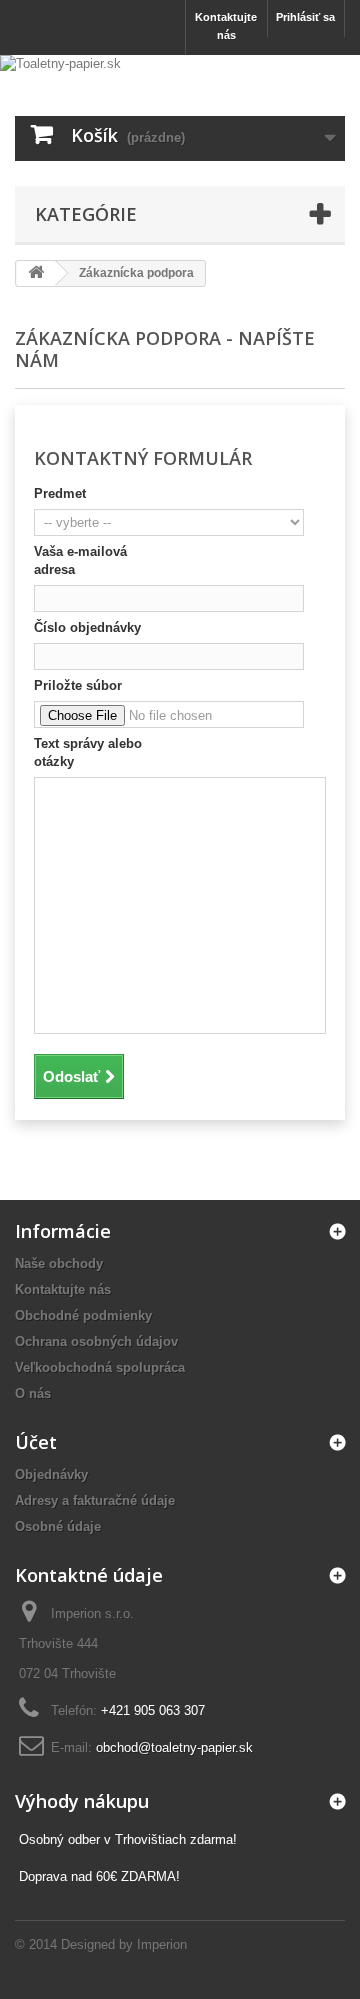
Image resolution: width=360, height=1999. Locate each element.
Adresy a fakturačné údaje (95, 1500)
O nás (33, 1393)
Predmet (60, 493)
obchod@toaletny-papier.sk (174, 1747)
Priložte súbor (78, 685)
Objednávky (51, 1474)
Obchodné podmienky (83, 1315)
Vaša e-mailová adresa (80, 560)
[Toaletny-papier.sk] (180, 75)
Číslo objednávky (87, 627)
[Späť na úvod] (36, 273)
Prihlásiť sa (305, 17)
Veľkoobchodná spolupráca (100, 1367)
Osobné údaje (58, 1526)
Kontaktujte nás (226, 26)
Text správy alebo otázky (88, 752)
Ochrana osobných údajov (96, 1341)
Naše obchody (59, 1263)
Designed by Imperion (124, 1944)
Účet (36, 1442)
